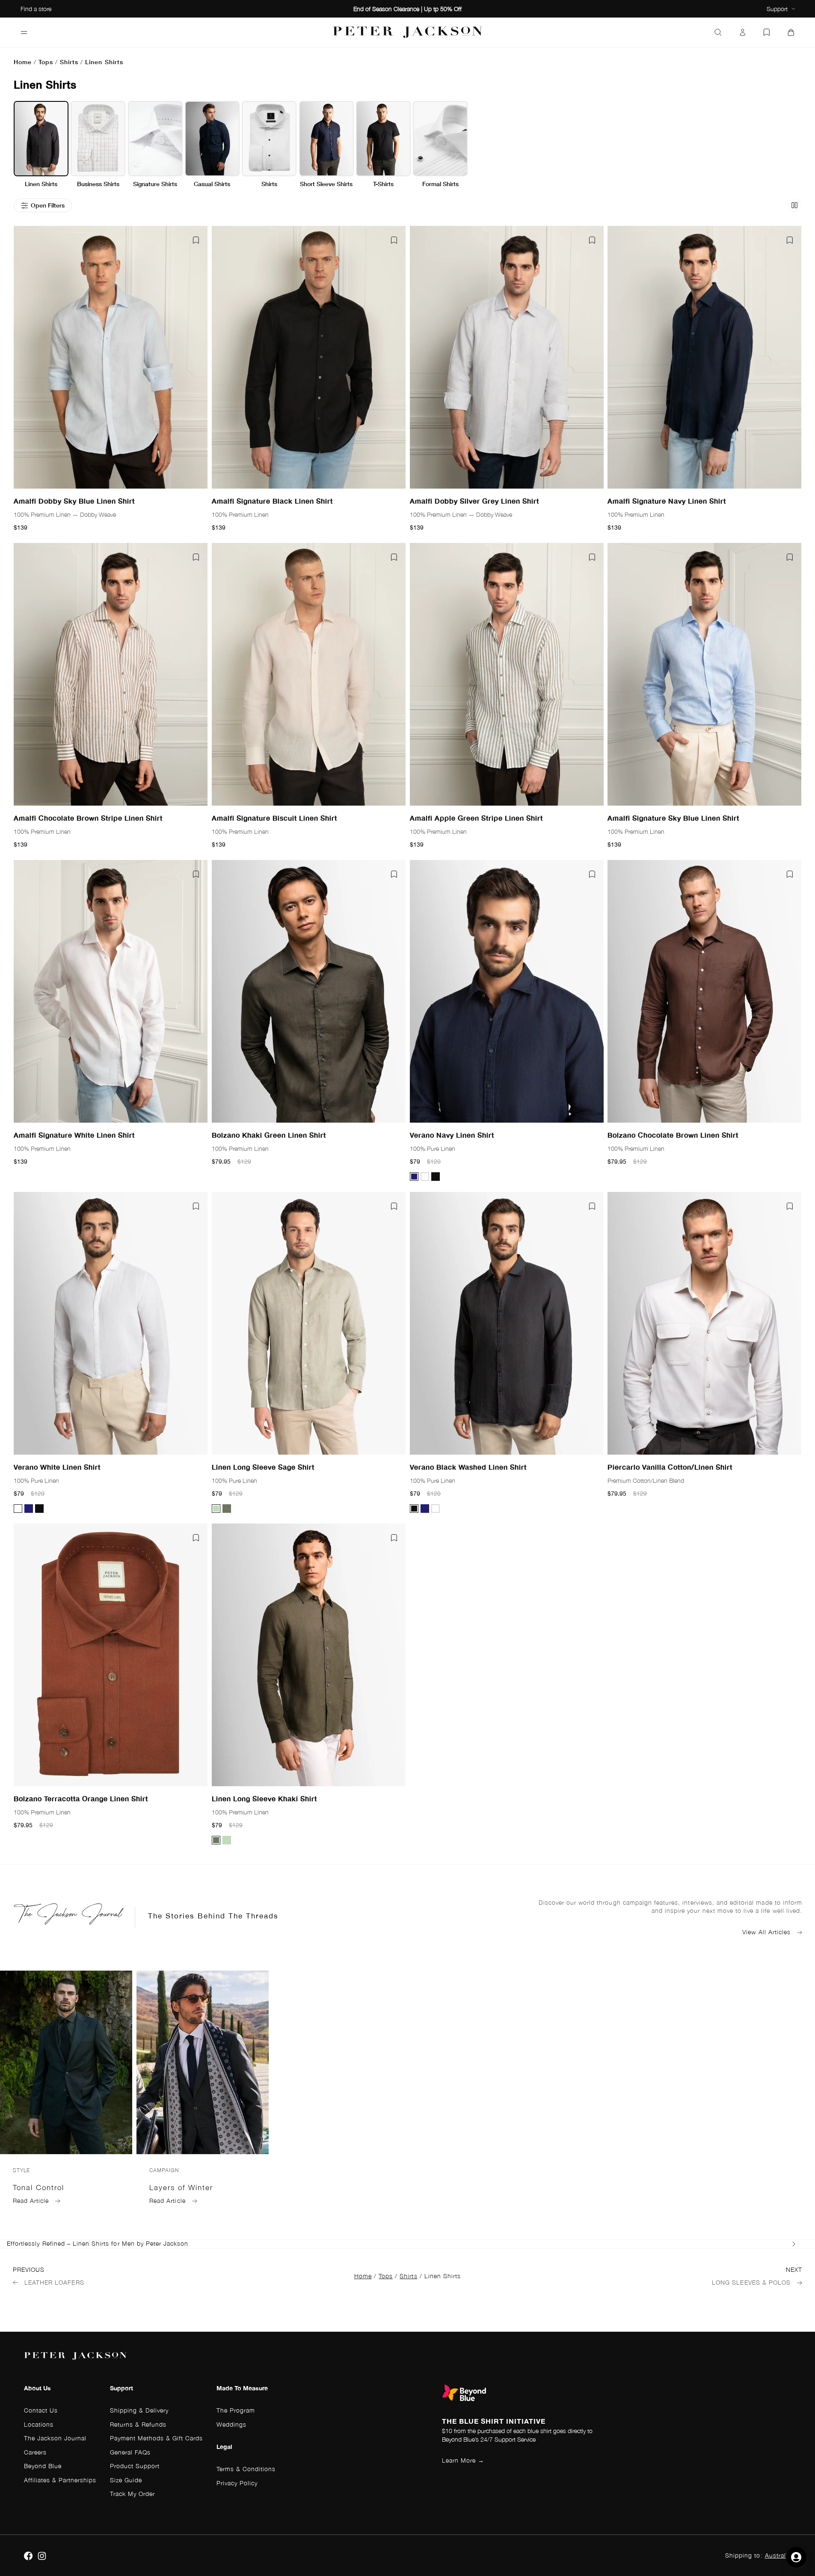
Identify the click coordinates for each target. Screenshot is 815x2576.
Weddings (231, 2424)
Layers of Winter (181, 2188)
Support (777, 9)
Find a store (36, 9)
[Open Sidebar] (24, 33)
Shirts (69, 62)
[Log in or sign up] (743, 33)
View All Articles (766, 1932)
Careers (35, 2452)
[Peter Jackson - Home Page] (408, 32)
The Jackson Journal (55, 2438)
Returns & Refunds (138, 2424)
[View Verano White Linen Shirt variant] (425, 1177)
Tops (46, 62)
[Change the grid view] (794, 205)
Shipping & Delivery (139, 2410)
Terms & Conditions (246, 2469)
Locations (39, 2424)
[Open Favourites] (767, 33)
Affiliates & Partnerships (60, 2480)
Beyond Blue (43, 2466)
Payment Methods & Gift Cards (156, 2438)
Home (23, 62)
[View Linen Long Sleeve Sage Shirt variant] (216, 1508)
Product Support (135, 2466)
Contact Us (41, 2410)
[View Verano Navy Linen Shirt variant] (414, 1177)
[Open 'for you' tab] (796, 2557)
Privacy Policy (237, 2483)
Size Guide (126, 2480)
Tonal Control (39, 2188)
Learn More (463, 2460)
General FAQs (130, 2452)
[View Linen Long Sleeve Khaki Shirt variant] (227, 1508)
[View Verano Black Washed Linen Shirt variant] (436, 1177)
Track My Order (132, 2494)
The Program (236, 2410)
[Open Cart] (791, 33)
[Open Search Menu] (718, 33)
